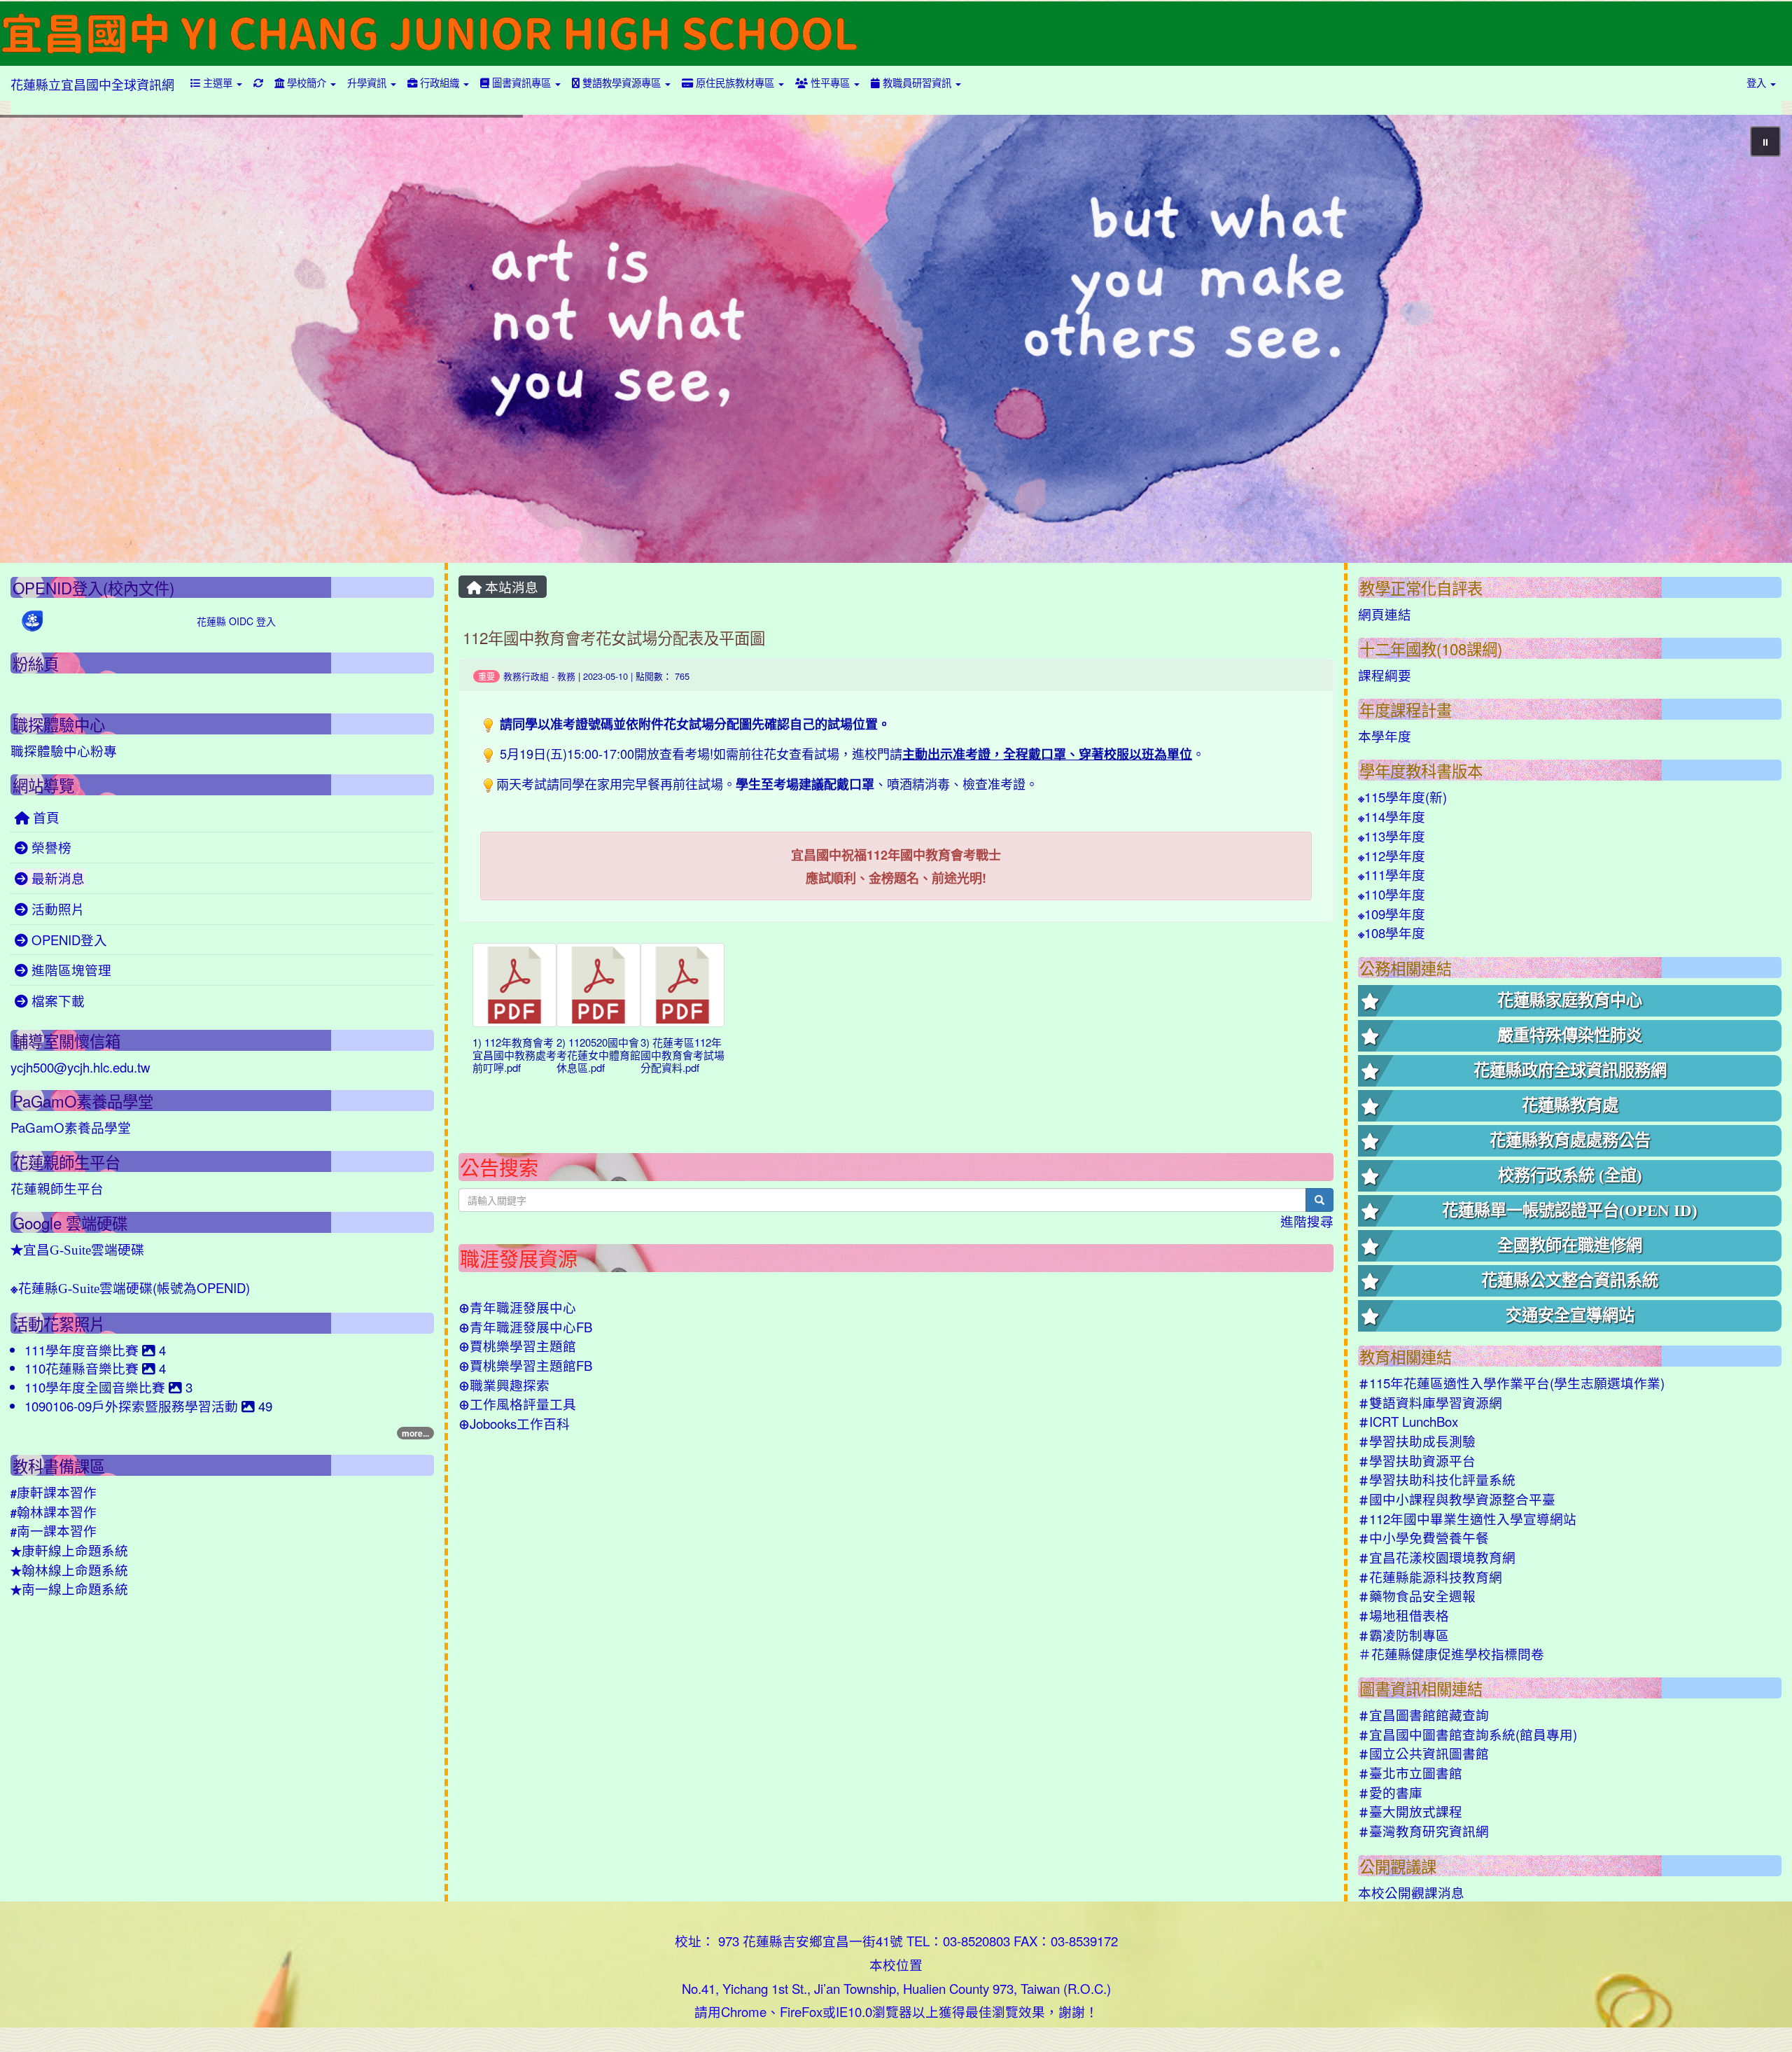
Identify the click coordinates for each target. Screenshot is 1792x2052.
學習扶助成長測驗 (1417, 1441)
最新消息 (56, 878)
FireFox (801, 2011)
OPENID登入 (68, 940)
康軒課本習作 (54, 1492)
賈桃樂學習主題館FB (525, 1365)
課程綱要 (1385, 675)
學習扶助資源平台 (1417, 1460)
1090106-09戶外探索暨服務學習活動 (133, 1406)
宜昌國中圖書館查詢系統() (1468, 1734)
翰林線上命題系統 (69, 1570)
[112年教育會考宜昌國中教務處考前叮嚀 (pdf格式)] (514, 985)
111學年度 (1392, 874)
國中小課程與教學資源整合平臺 (1457, 1499)
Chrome (744, 2011)
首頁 (44, 817)
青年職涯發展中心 (517, 1307)
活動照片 (56, 909)
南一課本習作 (54, 1530)
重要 (486, 676)
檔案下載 (56, 1000)
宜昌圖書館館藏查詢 (1423, 1715)
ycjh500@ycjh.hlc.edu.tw (80, 1067)
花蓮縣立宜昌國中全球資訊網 (92, 84)
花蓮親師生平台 (57, 1188)
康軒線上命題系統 (69, 1550)
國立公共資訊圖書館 (1423, 1753)
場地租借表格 (1403, 1615)
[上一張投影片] (34, 342)
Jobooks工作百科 (514, 1423)
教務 (566, 676)
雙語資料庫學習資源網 (1430, 1402)
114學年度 (1392, 816)
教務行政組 (526, 676)
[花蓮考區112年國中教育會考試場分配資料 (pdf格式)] (682, 985)
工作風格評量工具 (517, 1404)
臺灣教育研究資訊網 (1423, 1831)
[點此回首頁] (896, 339)
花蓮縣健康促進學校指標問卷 (1451, 1654)
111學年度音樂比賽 (83, 1350)
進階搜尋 (1307, 1221)
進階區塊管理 (70, 970)
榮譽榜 (50, 847)
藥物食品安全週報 (1417, 1596)
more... (415, 1433)
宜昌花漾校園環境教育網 (1437, 1557)
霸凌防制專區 (1403, 1635)
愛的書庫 (1390, 1792)
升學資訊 (368, 82)
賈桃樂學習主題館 (517, 1346)
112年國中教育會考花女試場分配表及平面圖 (614, 637)
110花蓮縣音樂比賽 (83, 1368)
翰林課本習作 (54, 1512)
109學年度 (1392, 914)
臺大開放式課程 (1410, 1811)
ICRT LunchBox (1408, 1421)
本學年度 (1385, 736)
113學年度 (1392, 836)
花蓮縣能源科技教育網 (1430, 1577)
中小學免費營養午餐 (1423, 1537)
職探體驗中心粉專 (64, 751)
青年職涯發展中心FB (525, 1327)
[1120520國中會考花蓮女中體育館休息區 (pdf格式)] (598, 985)
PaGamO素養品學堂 (71, 1127)
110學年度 (1392, 894)
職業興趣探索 (504, 1385)
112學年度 (1392, 856)
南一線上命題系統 (69, 1589)
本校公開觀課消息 (1411, 1892)
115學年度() (1402, 797)
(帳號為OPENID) (130, 1287)
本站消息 (510, 587)
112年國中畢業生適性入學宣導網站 (1467, 1519)
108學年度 (1392, 933)
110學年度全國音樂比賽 (97, 1387)
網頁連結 (1385, 614)
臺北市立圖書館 (1410, 1773)
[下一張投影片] (1758, 342)
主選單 (218, 82)
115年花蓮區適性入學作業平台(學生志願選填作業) (1511, 1383)
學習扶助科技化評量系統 (1437, 1479)
